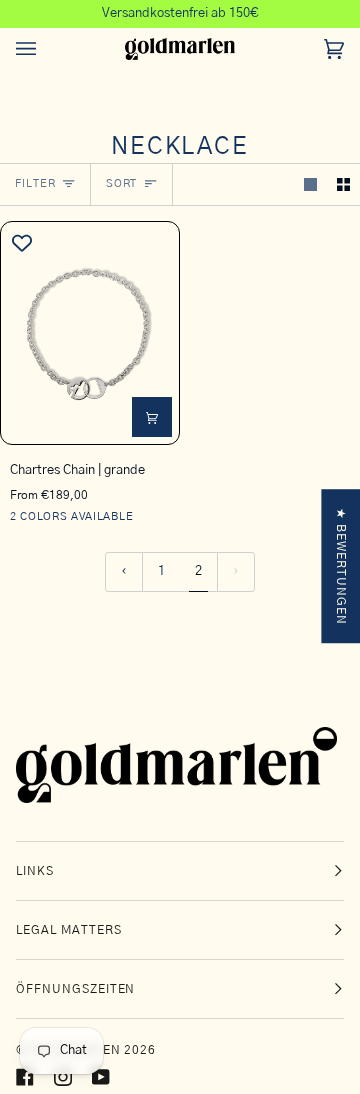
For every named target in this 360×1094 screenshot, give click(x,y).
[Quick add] (152, 417)
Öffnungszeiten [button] (75, 989)
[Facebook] (25, 1077)
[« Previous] (124, 572)
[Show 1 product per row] (310, 184)
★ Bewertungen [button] (341, 566)
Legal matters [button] (68, 930)
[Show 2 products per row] (343, 184)
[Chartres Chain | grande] (90, 333)
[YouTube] (101, 1077)
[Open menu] (46, 49)
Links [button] (35, 871)
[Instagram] (63, 1077)
